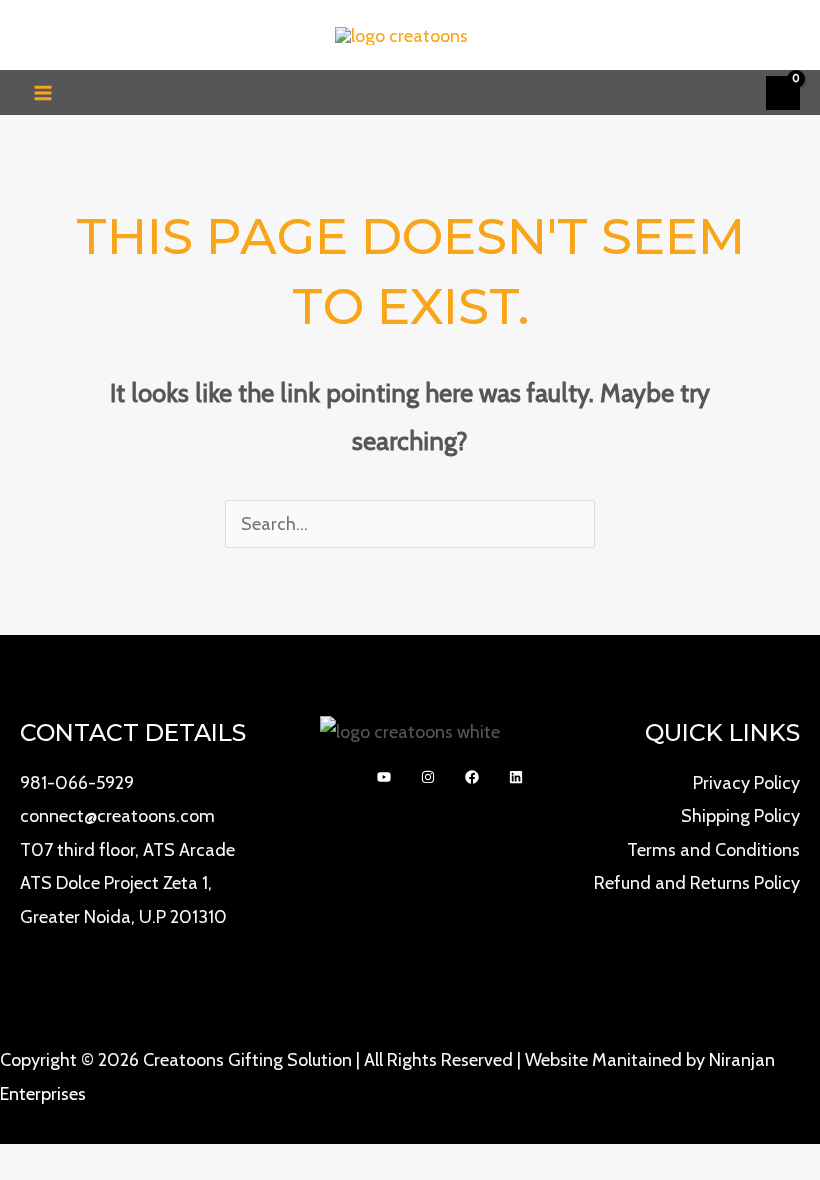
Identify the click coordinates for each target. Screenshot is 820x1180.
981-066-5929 (77, 783)
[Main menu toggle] (42, 92)
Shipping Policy (740, 816)
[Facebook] (472, 777)
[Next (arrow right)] (785, 572)
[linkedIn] (516, 777)
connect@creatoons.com (117, 816)
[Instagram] (428, 777)
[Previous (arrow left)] (35, 572)
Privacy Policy (746, 783)
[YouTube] (384, 777)
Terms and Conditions (713, 850)
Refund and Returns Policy (697, 883)
